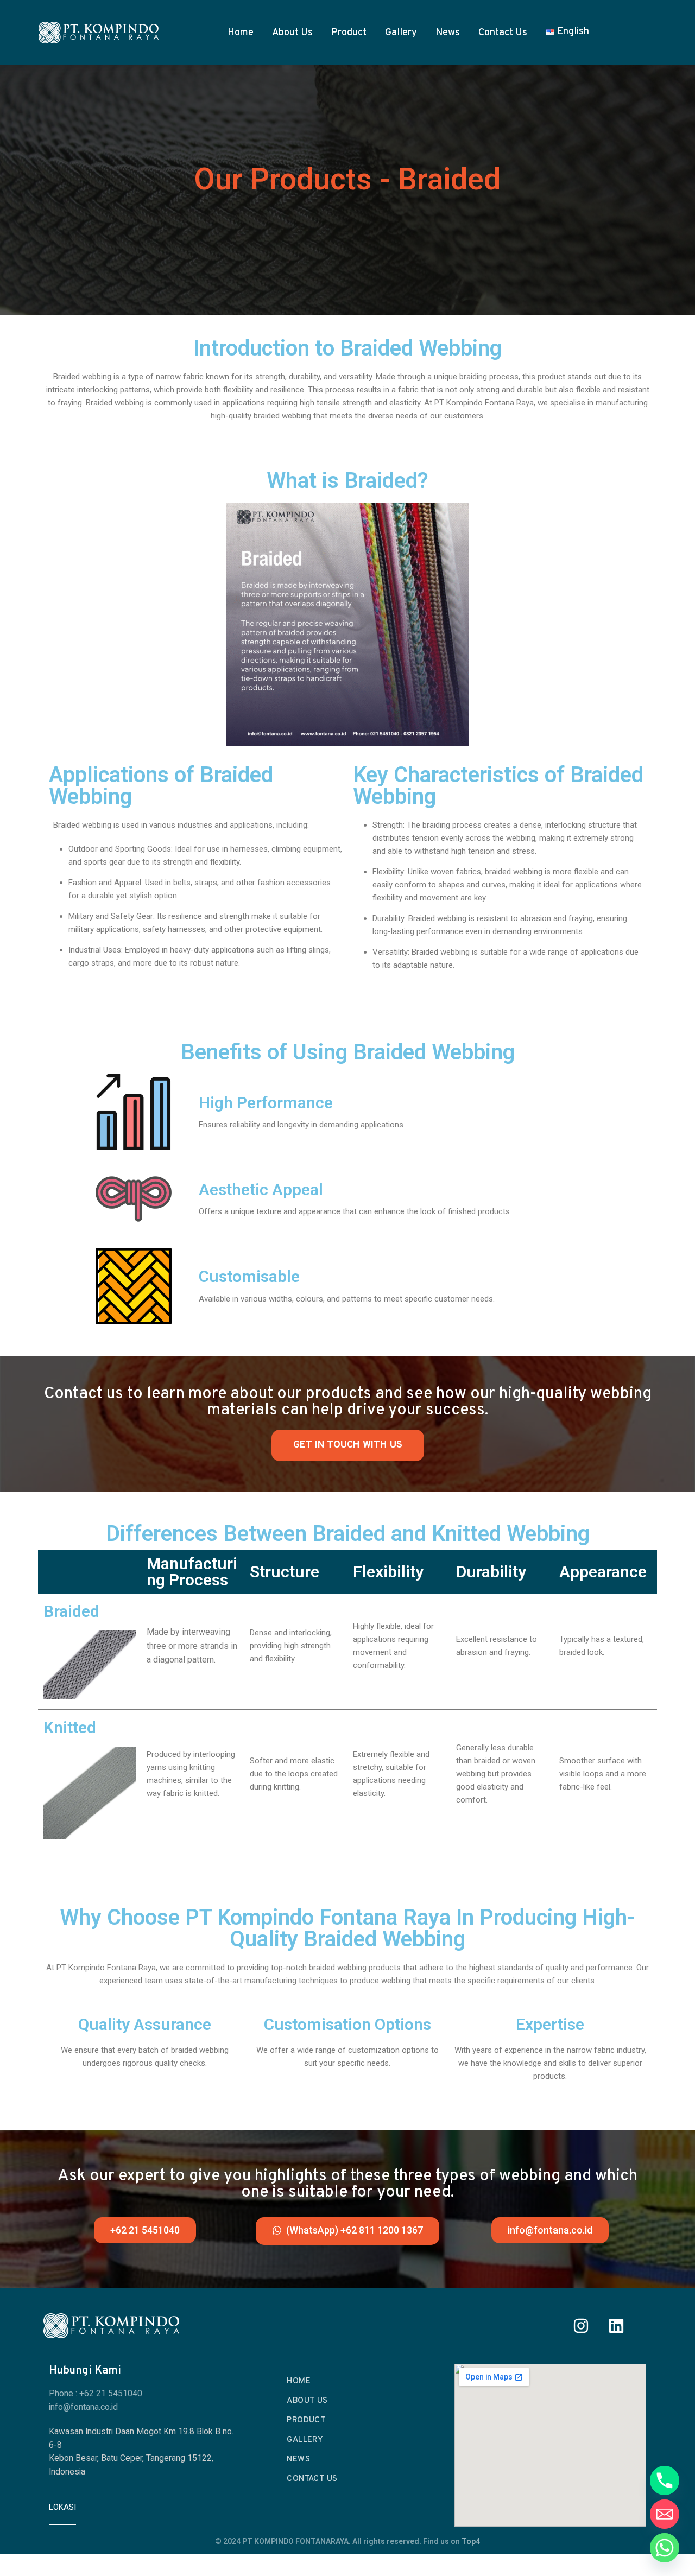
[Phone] (665, 2480)
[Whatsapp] (665, 2548)
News (448, 33)
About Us (292, 33)
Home (241, 33)
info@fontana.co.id (83, 2407)
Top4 (471, 2541)
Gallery (401, 33)
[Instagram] (581, 2326)
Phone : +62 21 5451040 (96, 2394)
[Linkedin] (616, 2326)
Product (349, 33)
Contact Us (503, 33)
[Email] (665, 2514)
